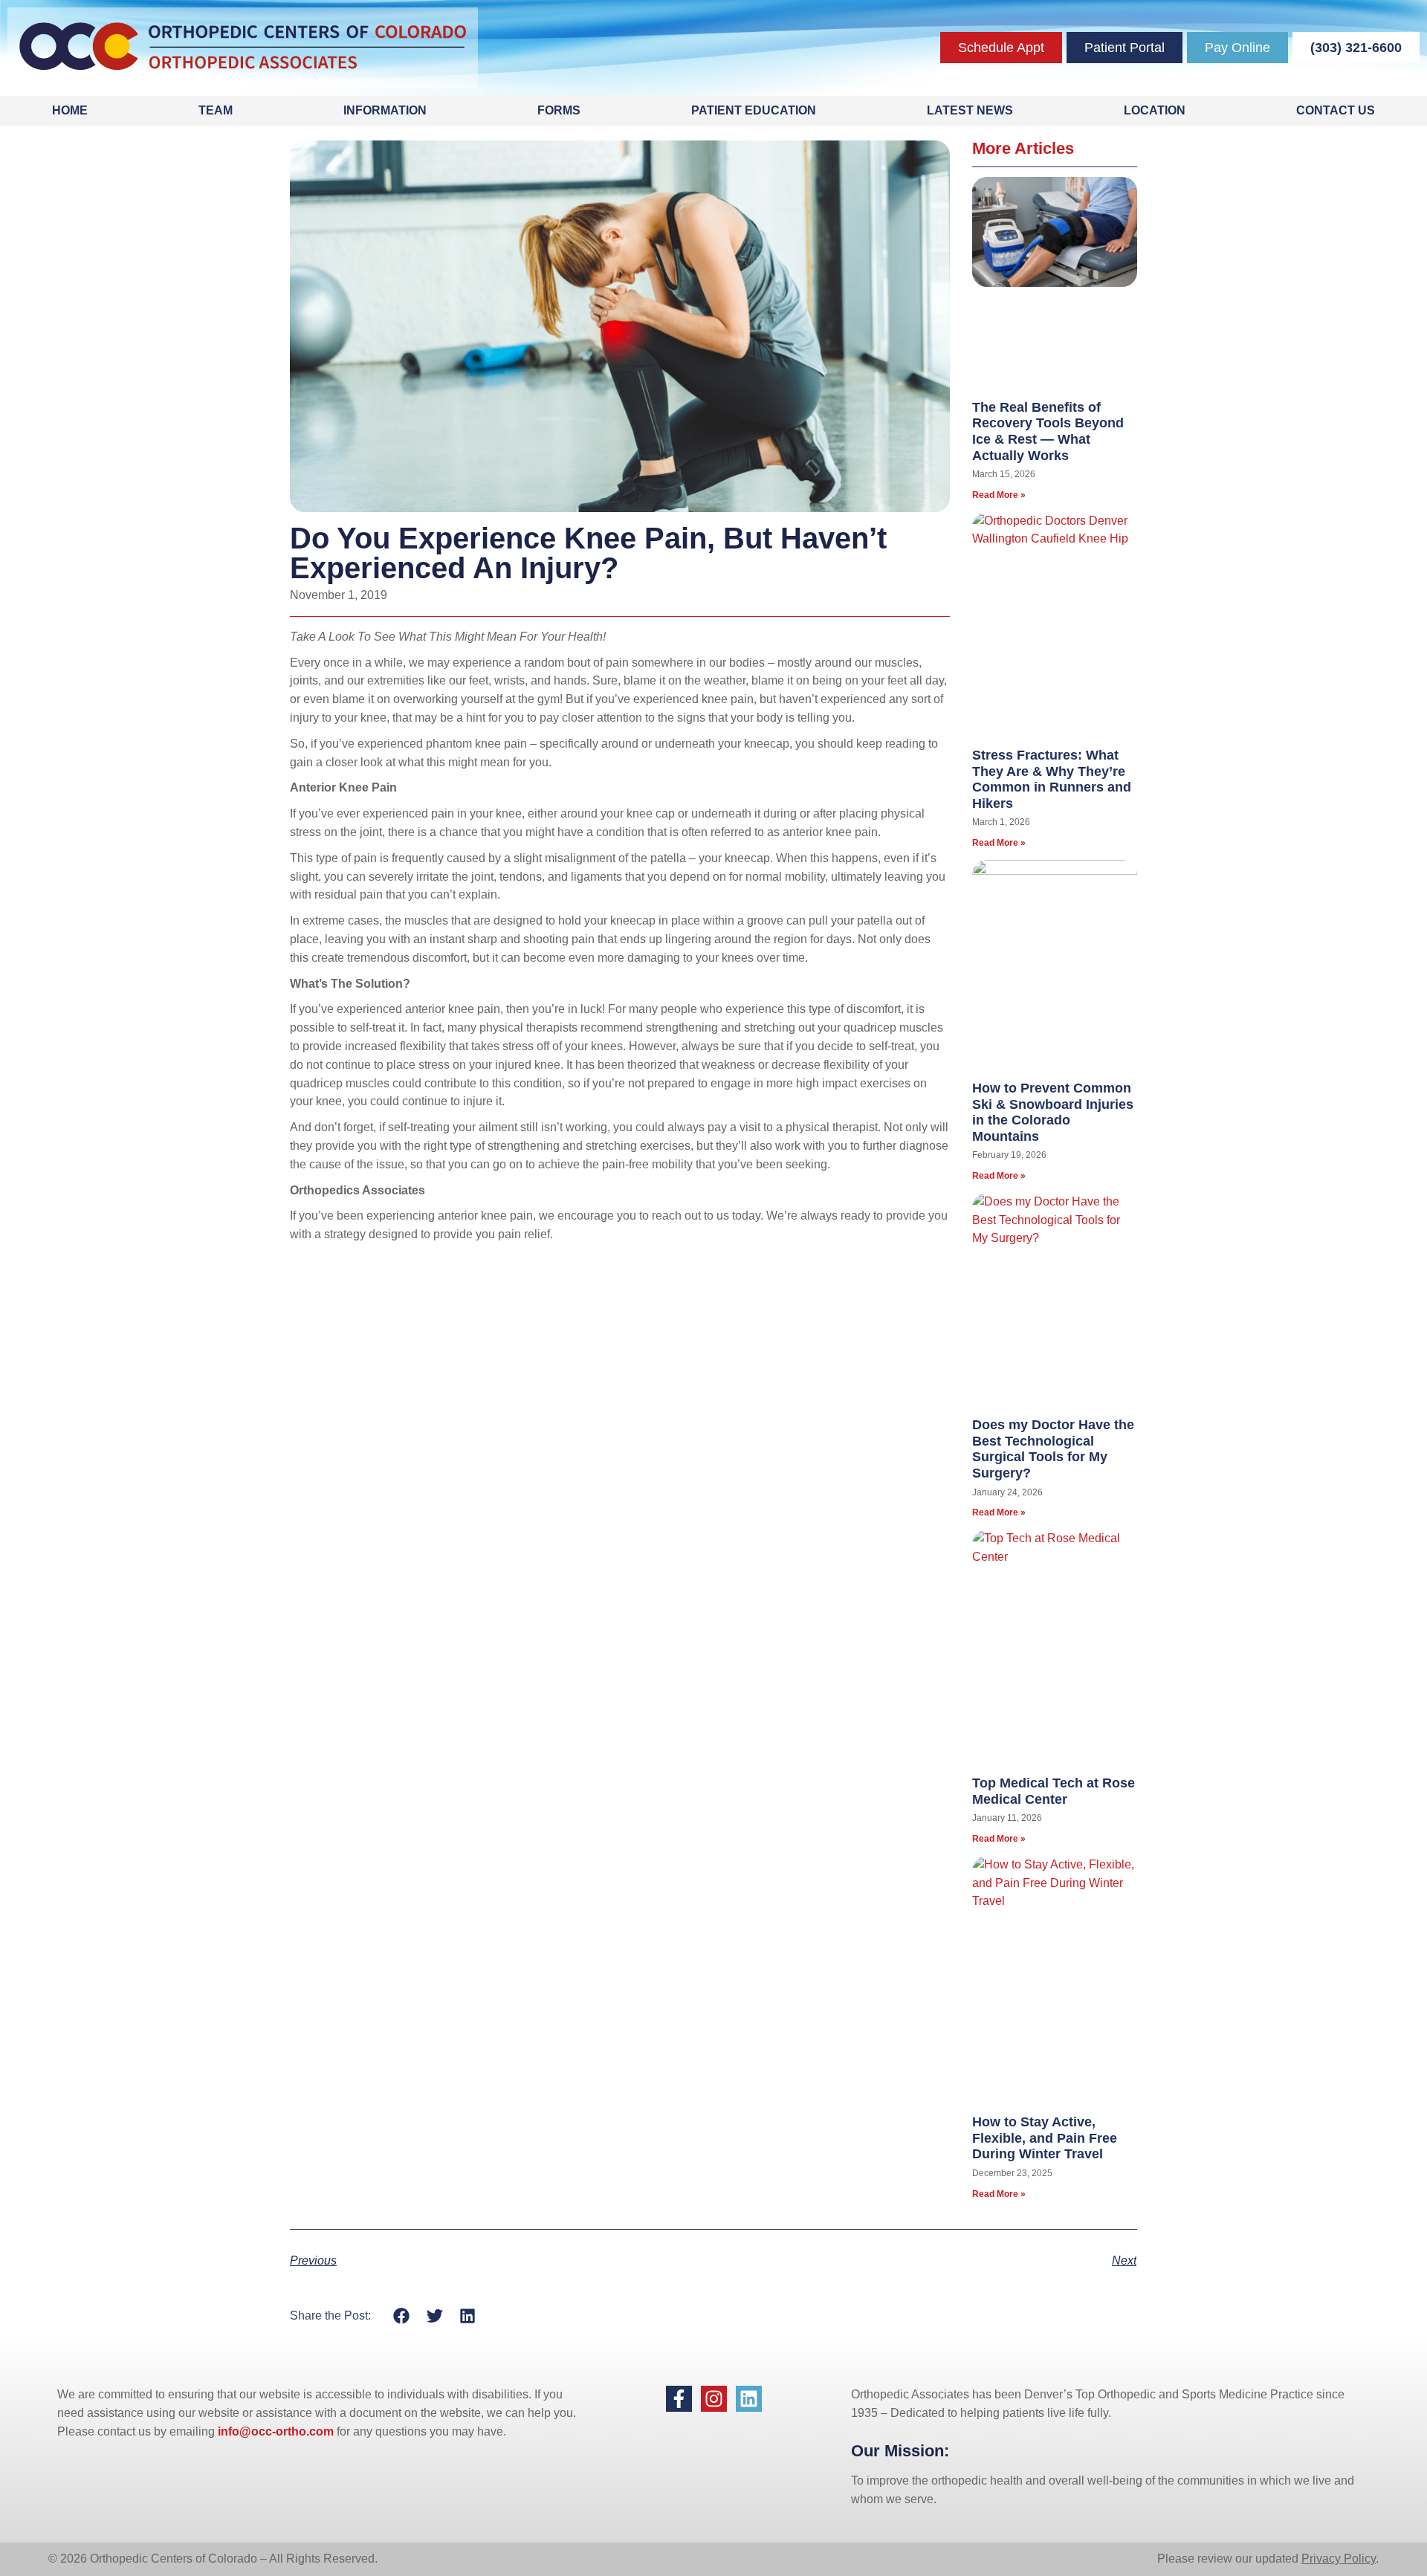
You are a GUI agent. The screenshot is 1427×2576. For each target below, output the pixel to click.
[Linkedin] (749, 2399)
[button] (402, 2316)
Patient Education (754, 110)
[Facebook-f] (679, 2399)
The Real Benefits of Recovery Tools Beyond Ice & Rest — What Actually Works (1048, 431)
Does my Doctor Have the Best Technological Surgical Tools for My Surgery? (1053, 1449)
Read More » (999, 495)
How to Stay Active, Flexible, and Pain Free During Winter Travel (1045, 2138)
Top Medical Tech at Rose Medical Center (1054, 1791)
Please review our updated (1229, 2559)
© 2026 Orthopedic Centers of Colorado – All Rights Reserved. (213, 2559)
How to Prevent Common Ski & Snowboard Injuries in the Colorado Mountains (1053, 1112)
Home (70, 110)
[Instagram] (714, 2399)
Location (1155, 110)
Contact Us (1336, 110)
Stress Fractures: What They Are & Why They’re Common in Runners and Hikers (1052, 779)
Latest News (970, 110)
